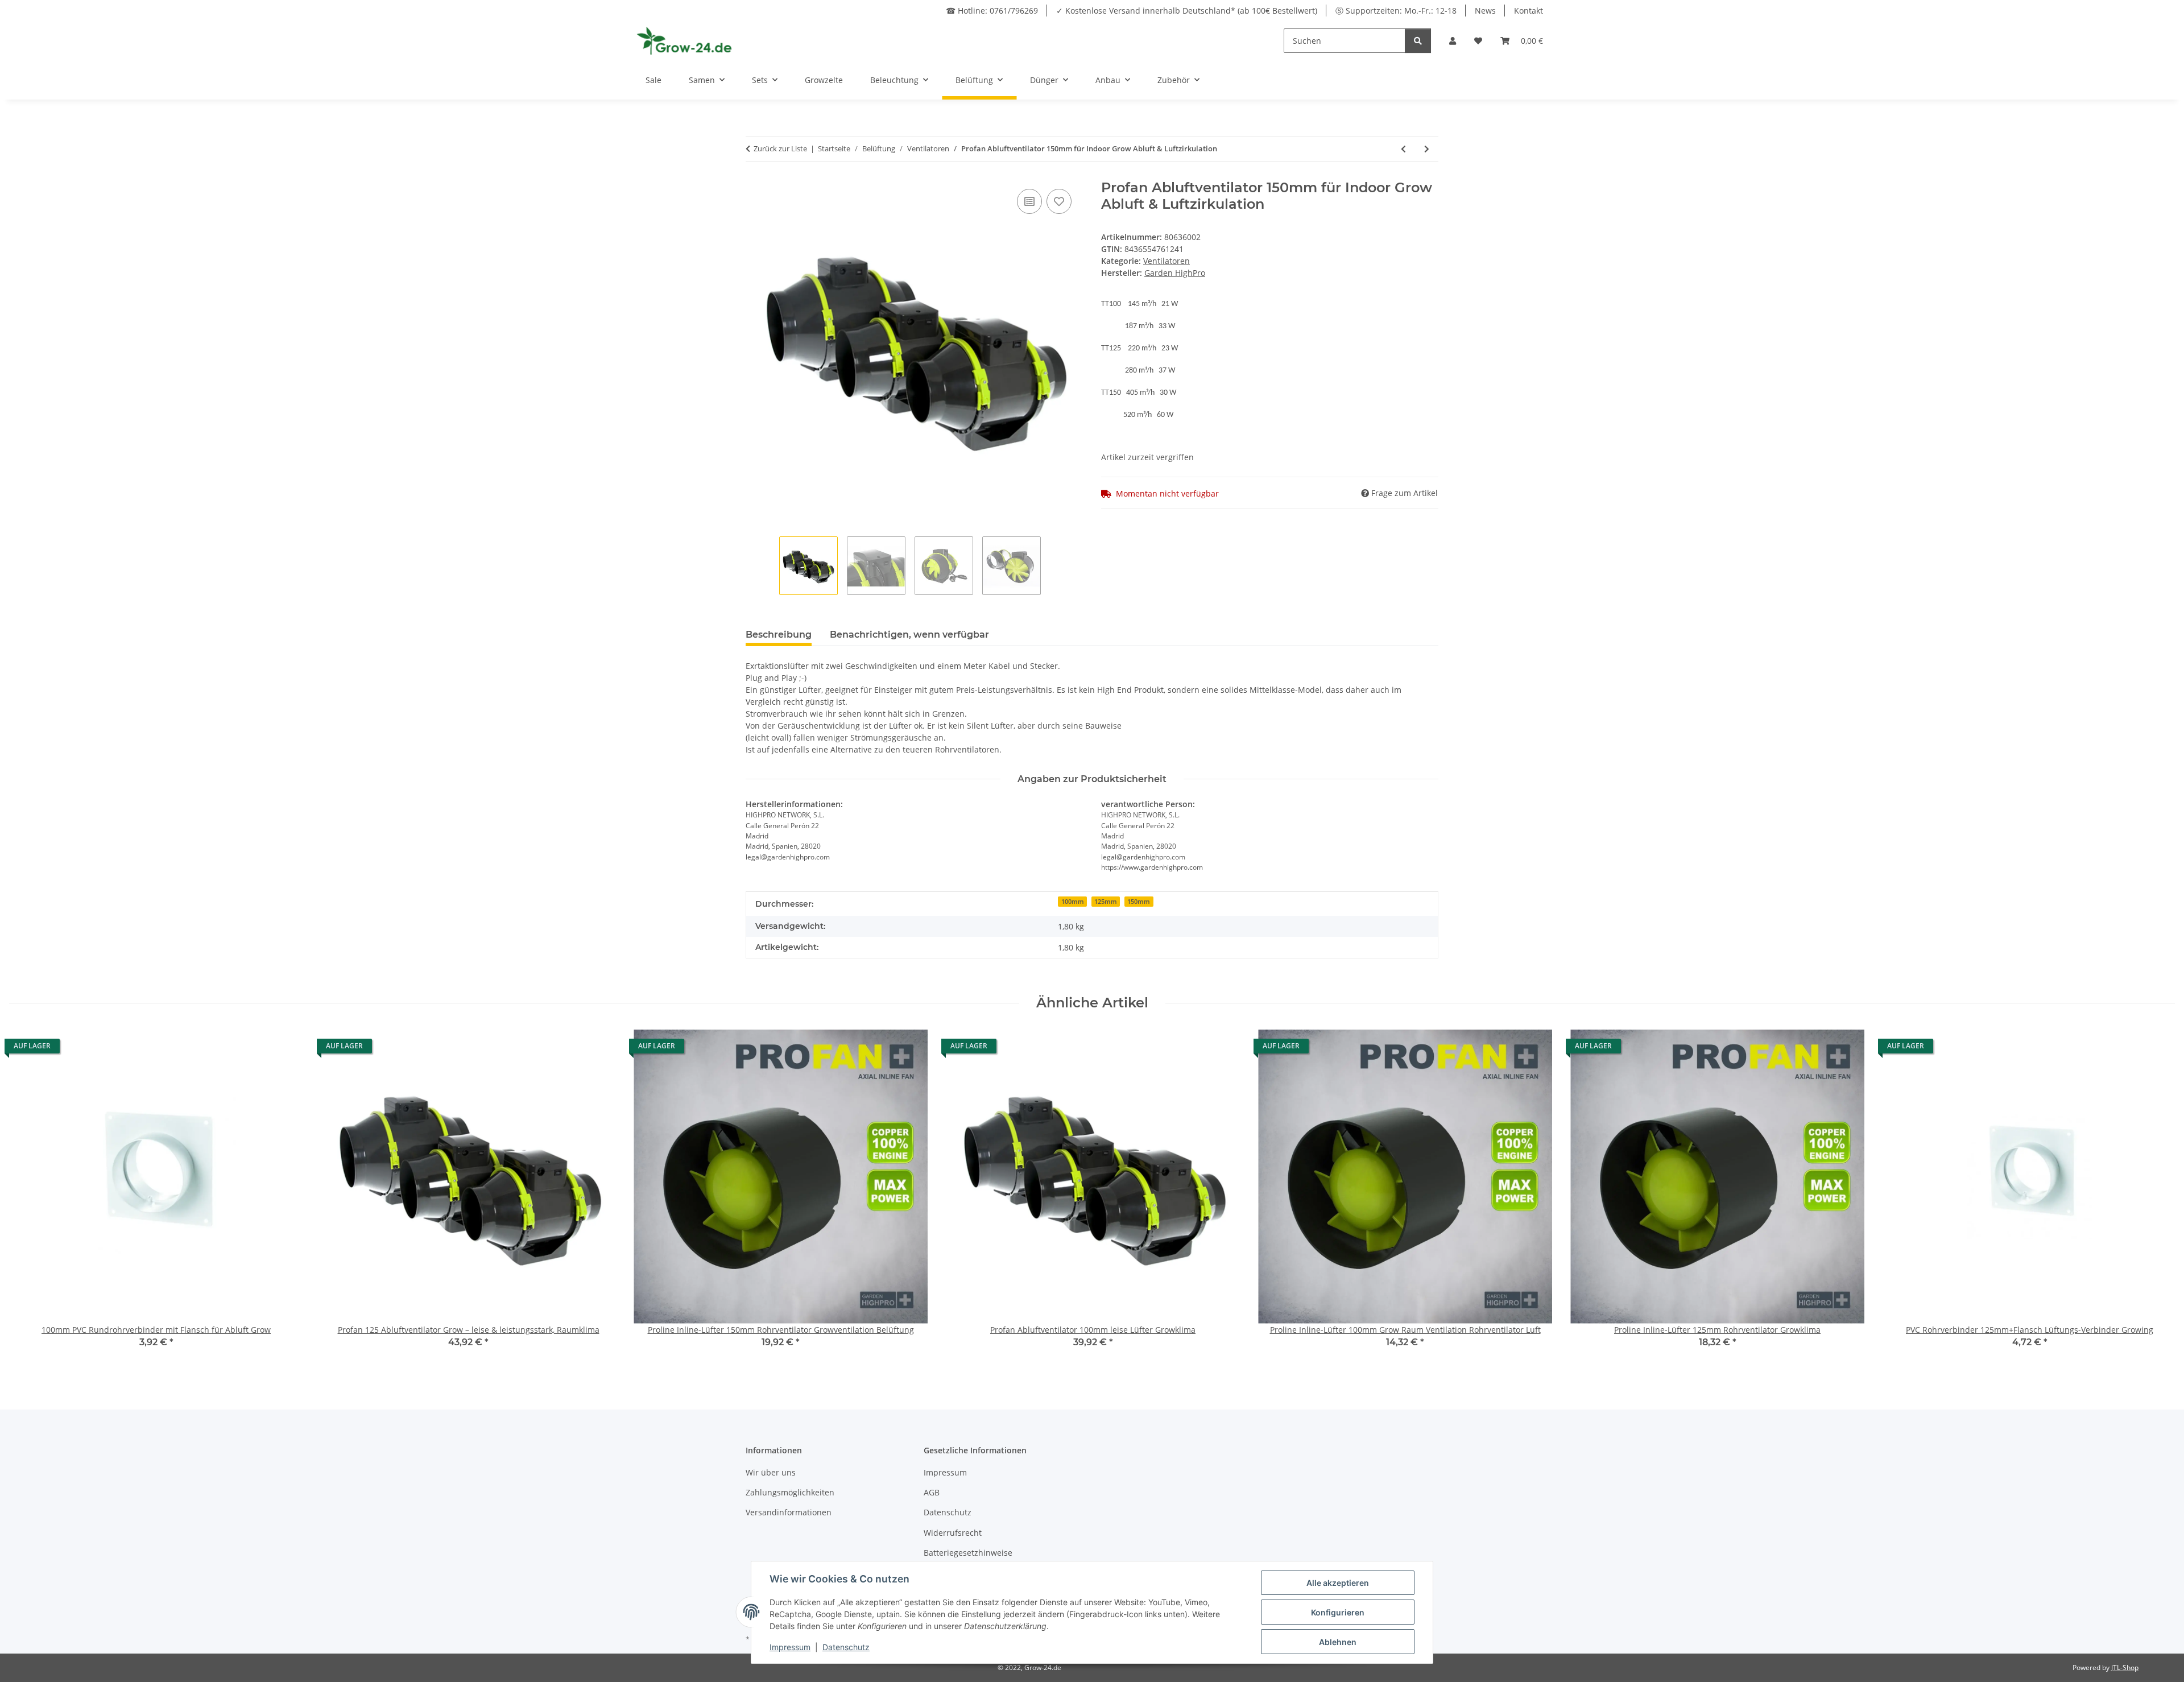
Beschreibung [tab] (779, 635)
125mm (1106, 902)
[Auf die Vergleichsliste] (1029, 201)
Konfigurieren (1338, 1612)
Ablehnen (1338, 1642)
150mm (1139, 902)
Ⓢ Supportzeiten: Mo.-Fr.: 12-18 (1396, 11)
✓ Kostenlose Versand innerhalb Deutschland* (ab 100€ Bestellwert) (1187, 11)
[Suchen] (1418, 41)
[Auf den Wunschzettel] (1059, 201)
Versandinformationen (789, 1512)
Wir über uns (771, 1472)
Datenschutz (948, 1512)
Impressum (945, 1472)
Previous (28, 1197)
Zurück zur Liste (780, 148)
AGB (932, 1492)
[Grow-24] (686, 40)
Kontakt (1529, 11)
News (1485, 11)
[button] (1453, 41)
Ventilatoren (1167, 261)
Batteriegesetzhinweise (968, 1553)
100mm (1073, 902)
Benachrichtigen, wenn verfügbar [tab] (909, 635)
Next (2156, 1197)
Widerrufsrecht (953, 1533)
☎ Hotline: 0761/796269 (992, 11)
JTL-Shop (2125, 1667)
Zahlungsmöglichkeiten (790, 1492)
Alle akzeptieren (1338, 1583)
